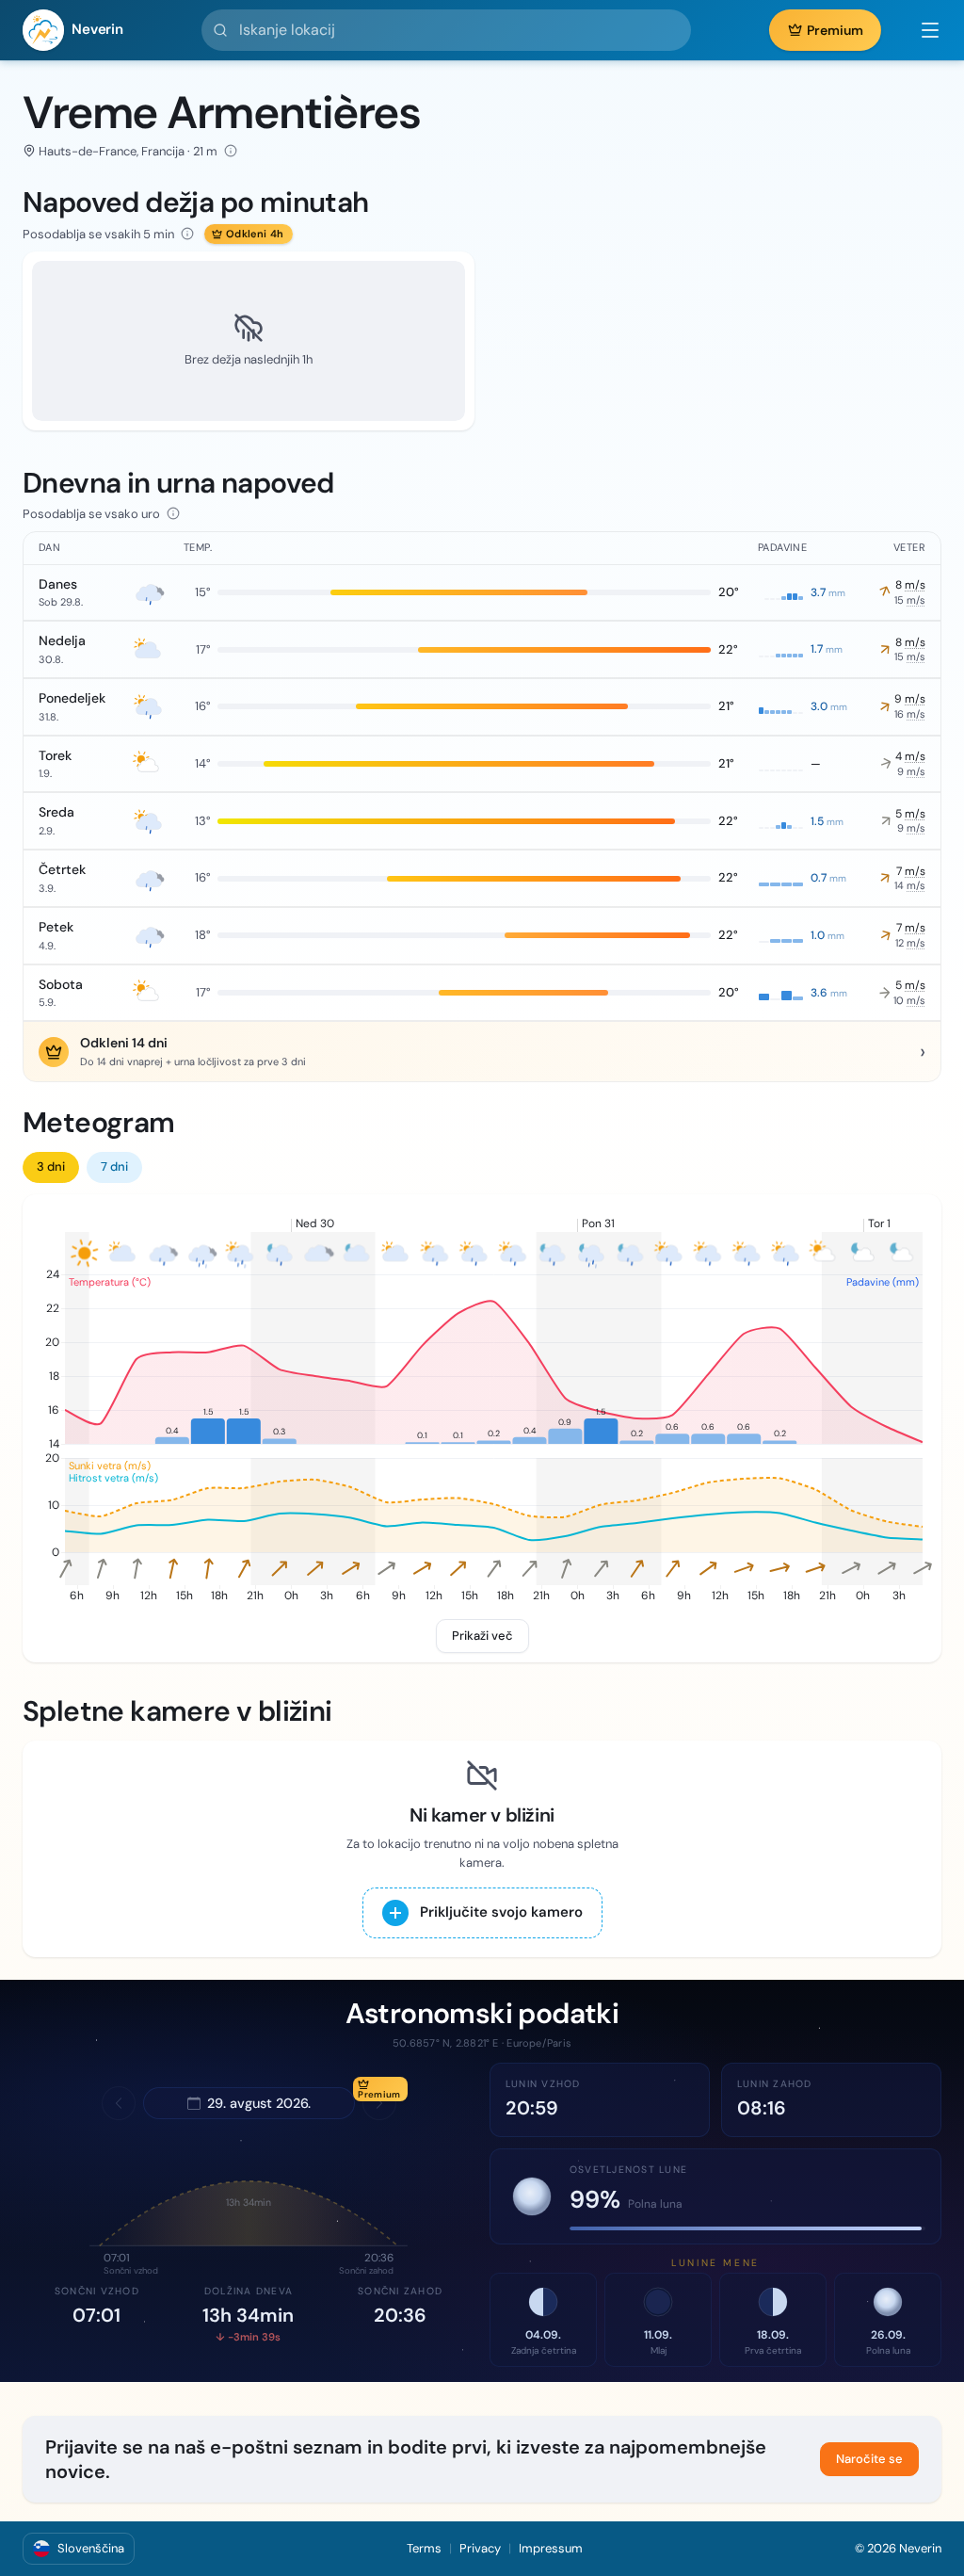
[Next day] (379, 2103)
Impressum (551, 2548)
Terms (424, 2548)
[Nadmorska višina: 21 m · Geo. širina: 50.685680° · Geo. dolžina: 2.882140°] (231, 151)
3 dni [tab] (51, 1166)
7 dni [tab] (114, 1166)
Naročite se (869, 2459)
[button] (921, 30)
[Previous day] (119, 2103)
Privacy (480, 2548)
